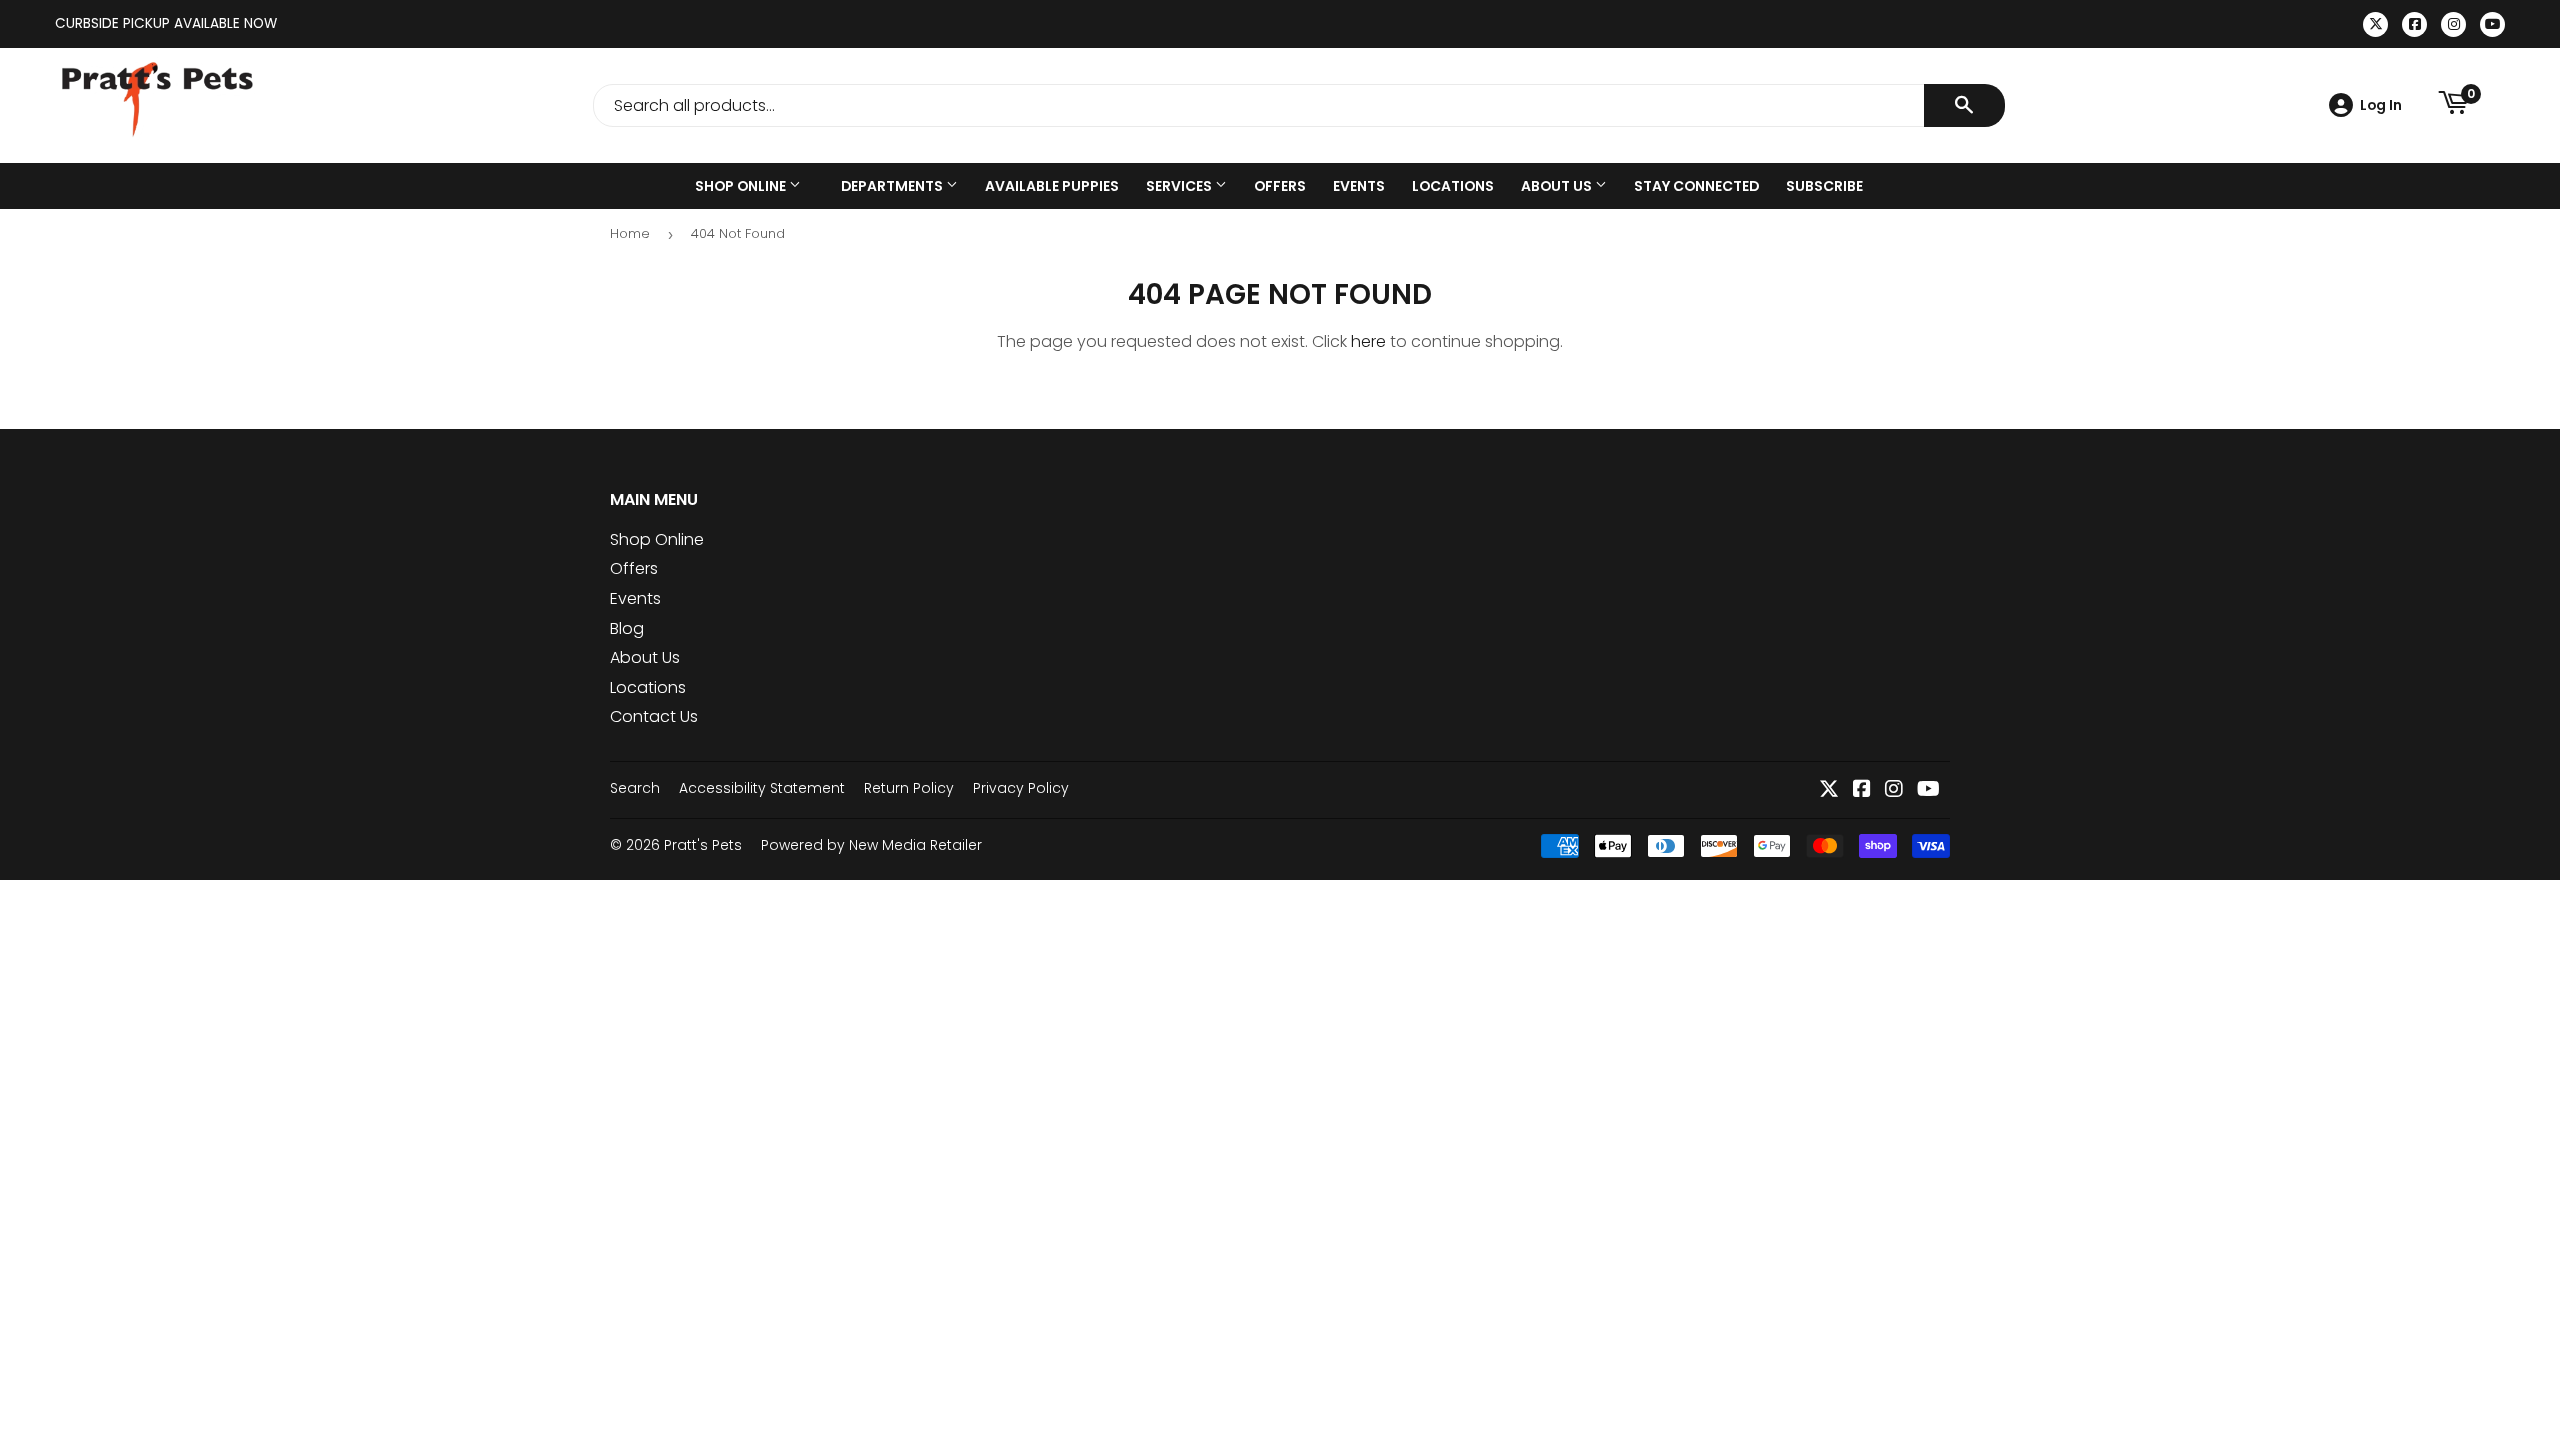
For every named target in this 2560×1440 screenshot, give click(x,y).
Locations (1453, 186)
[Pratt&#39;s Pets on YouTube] (1928, 790)
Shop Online (742, 186)
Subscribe (1824, 186)
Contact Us (654, 716)
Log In (2381, 105)
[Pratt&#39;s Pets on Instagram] (1894, 790)
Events (1359, 186)
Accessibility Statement (762, 788)
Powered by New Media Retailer (871, 845)
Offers (1280, 186)
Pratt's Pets (703, 845)
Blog (627, 628)
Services (1180, 186)
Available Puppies (1052, 186)
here (1368, 341)
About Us (1558, 186)
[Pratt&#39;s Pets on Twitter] (1829, 790)
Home (630, 233)
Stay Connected (1696, 186)
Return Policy (909, 788)
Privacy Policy (1021, 788)
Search (635, 788)
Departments (893, 186)
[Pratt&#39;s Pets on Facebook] (1862, 790)
